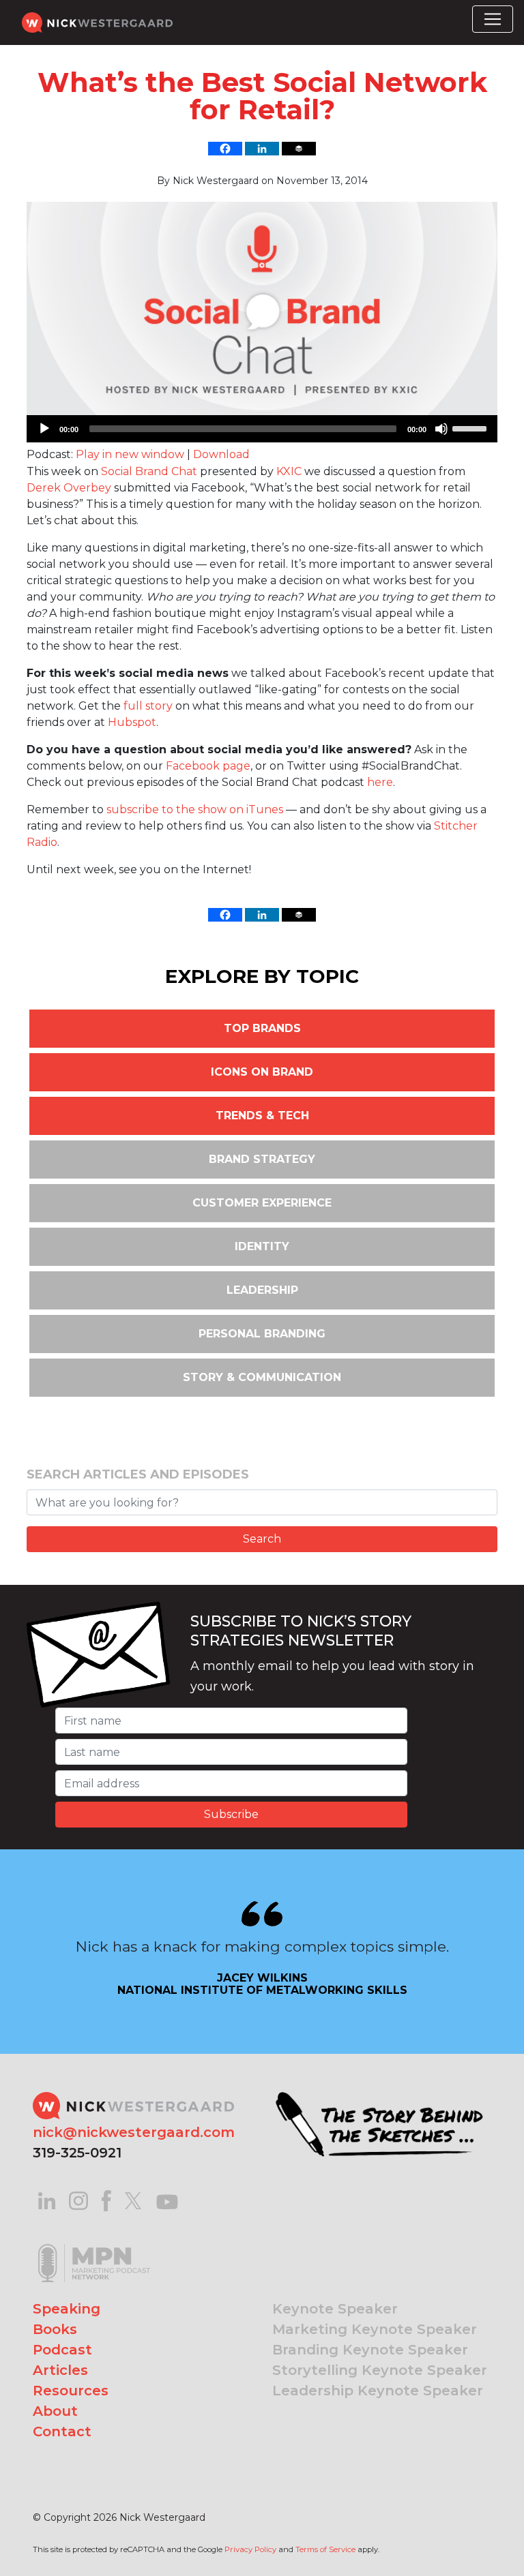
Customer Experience (262, 1203)
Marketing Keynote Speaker (375, 2329)
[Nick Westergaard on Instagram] (78, 2200)
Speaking (67, 2309)
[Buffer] (299, 149)
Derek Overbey (69, 488)
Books (55, 2329)
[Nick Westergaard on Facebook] (107, 2200)
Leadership (262, 1290)
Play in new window (130, 454)
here (380, 782)
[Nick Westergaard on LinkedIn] (47, 2200)
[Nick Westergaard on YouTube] (167, 2200)
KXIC (289, 471)
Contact (62, 2431)
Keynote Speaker (335, 2309)
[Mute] (441, 429)
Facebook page (208, 766)
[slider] (471, 427)
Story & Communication (262, 1377)
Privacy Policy (250, 2549)
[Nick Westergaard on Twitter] (133, 2200)
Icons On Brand (262, 1072)
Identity (262, 1246)
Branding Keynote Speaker (370, 2350)
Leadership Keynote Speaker (378, 2391)
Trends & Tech (262, 1116)
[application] (262, 429)
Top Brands (262, 1028)
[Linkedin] (262, 149)
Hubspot (132, 722)
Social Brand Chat (149, 471)
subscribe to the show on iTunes (195, 809)
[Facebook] (225, 149)
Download (221, 454)
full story (148, 706)
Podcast (62, 2350)
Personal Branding (262, 1334)
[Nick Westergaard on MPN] (94, 2246)
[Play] (44, 429)
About (55, 2411)
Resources (71, 2391)
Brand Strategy (262, 1159)
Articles (60, 2370)
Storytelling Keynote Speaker (380, 2370)
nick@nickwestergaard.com (134, 2132)
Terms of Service (325, 2549)
